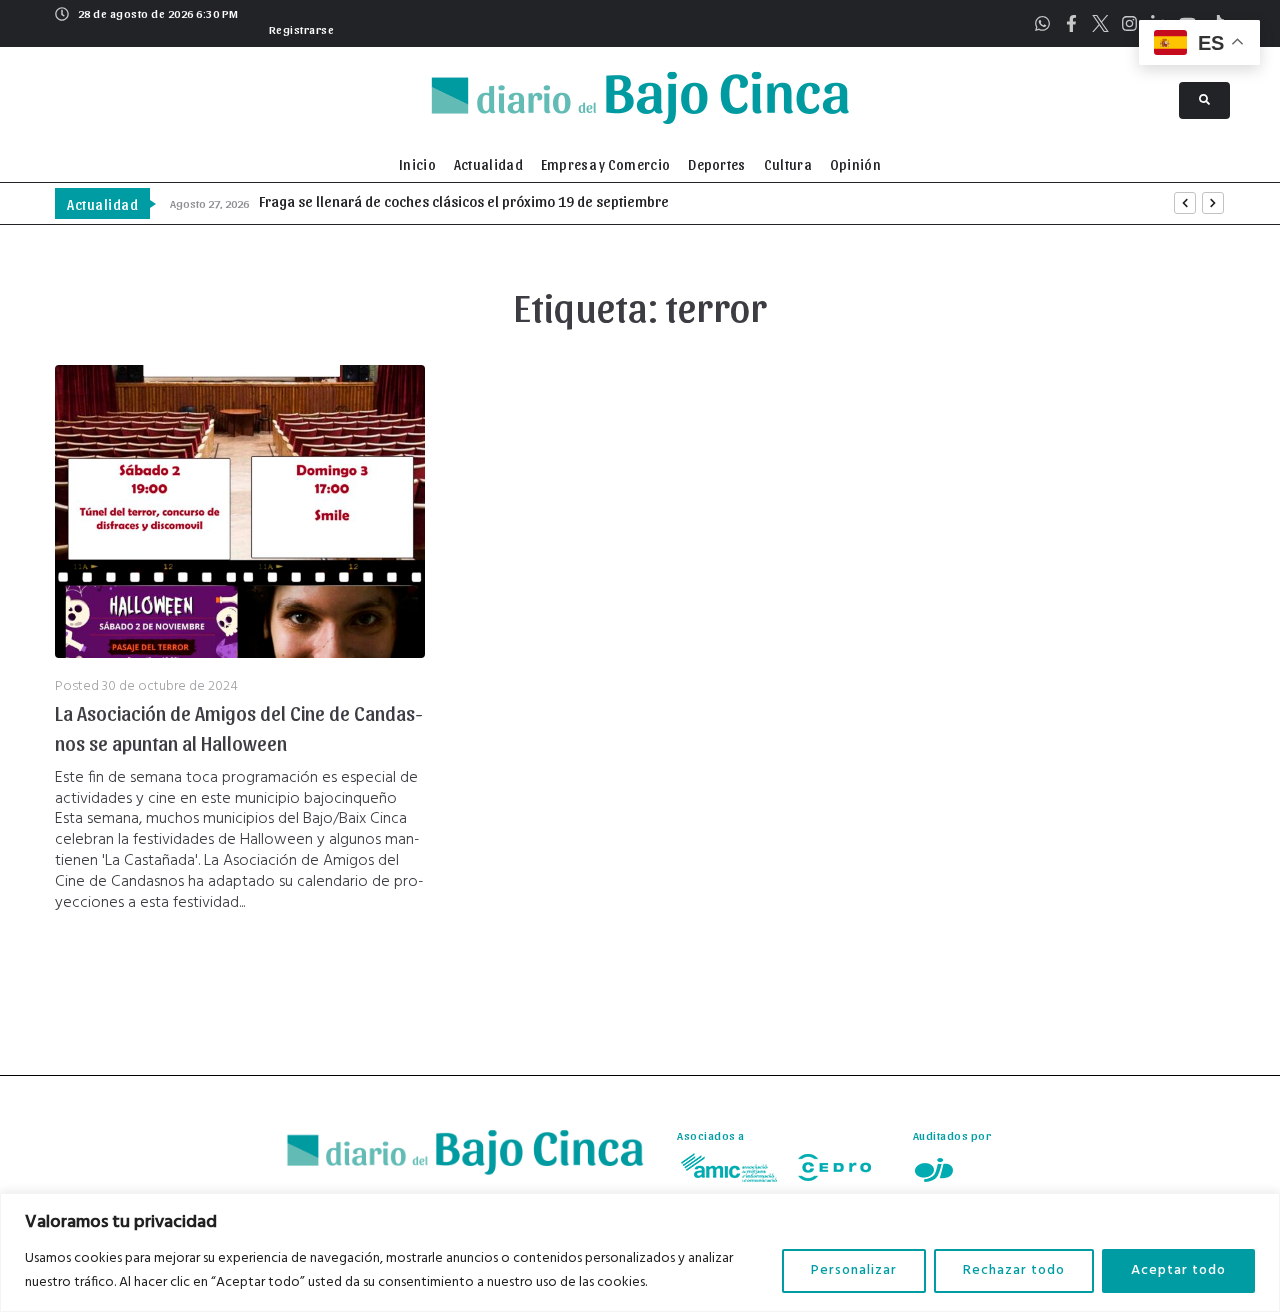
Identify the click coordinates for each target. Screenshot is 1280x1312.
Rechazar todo (1014, 1270)
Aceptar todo (1178, 1270)
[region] (640, 1252)
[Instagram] (1129, 23)
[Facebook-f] (1071, 23)
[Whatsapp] (1042, 23)
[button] (299, 27)
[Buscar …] (1204, 100)
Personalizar (854, 1270)
